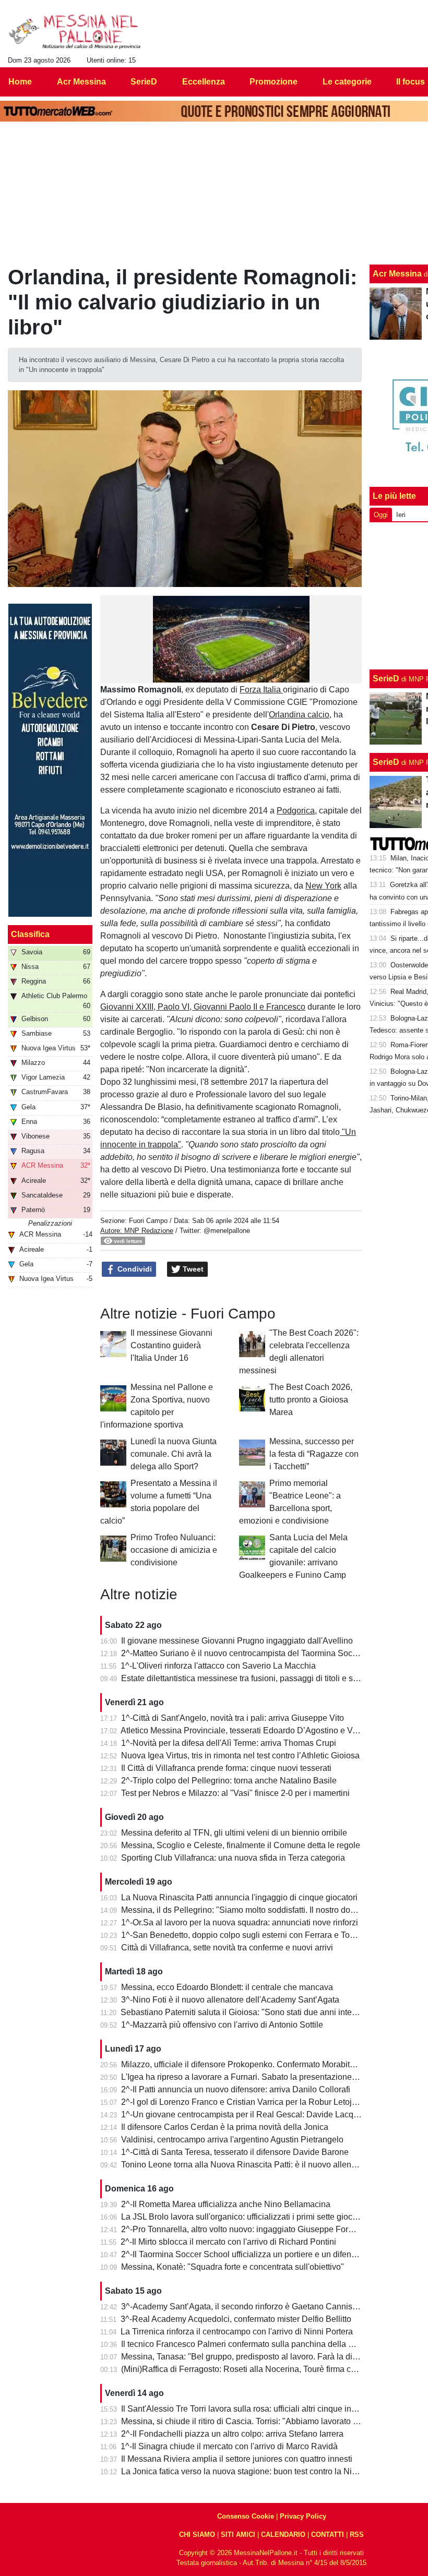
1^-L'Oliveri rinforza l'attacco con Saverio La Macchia (218, 1666)
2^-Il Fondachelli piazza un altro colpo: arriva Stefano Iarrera (232, 2434)
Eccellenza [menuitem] (204, 82)
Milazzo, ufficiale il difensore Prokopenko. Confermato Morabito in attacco (257, 2064)
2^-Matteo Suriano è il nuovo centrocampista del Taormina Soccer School (257, 1653)
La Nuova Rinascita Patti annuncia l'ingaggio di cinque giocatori (239, 1897)
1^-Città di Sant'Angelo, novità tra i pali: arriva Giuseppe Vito (233, 1718)
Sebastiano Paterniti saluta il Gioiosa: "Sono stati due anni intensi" (243, 2012)
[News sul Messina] (75, 32)
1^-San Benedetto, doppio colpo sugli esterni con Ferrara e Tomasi (244, 1935)
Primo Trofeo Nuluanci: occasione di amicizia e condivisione (174, 1550)
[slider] (207, 675)
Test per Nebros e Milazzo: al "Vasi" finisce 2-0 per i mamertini (235, 1793)
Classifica (30, 934)
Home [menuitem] (20, 82)
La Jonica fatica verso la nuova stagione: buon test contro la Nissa (243, 2471)
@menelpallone (227, 1231)
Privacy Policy (303, 2516)
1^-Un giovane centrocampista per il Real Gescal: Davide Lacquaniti (247, 2114)
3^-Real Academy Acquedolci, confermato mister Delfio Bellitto (236, 2319)
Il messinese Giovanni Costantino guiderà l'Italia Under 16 (171, 1345)
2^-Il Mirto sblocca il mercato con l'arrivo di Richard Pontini (228, 2242)
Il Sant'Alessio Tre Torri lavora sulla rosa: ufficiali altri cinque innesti (245, 2409)
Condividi (134, 1269)
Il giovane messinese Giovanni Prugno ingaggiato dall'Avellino (237, 1641)
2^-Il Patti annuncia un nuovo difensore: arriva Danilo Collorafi (236, 2089)
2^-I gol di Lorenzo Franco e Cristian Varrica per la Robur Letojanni (245, 2102)
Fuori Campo (148, 1221)
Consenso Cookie (246, 2516)
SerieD (386, 679)
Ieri (401, 515)
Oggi (381, 515)
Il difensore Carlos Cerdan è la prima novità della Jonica (225, 2127)
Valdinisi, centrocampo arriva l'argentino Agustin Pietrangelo (232, 2140)
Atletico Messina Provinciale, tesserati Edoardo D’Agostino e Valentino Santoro (267, 1730)
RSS (357, 2535)
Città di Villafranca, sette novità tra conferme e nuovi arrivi (227, 1948)
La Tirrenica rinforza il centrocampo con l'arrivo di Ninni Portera (237, 2332)
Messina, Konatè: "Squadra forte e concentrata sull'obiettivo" (233, 2267)
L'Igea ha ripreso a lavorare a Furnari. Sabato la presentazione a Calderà (256, 2077)
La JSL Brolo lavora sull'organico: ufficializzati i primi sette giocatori (245, 2217)
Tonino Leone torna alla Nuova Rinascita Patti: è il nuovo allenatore (246, 2165)
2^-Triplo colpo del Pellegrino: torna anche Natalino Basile (229, 1781)
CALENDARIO (283, 2535)
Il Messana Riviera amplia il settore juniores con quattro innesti (237, 2459)
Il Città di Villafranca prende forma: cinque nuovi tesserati (226, 1768)
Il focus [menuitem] (411, 82)
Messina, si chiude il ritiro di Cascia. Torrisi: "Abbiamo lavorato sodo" (248, 2421)
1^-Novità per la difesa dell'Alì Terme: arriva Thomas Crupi (229, 1743)
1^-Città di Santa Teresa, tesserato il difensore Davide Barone (235, 2152)
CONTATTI (328, 2535)
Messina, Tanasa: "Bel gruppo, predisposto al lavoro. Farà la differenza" (253, 2357)
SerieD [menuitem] (144, 82)
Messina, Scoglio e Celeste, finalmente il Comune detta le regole (241, 1845)
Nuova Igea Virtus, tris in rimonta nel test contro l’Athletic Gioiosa (240, 1756)
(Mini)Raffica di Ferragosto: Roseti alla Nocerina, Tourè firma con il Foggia (258, 2369)
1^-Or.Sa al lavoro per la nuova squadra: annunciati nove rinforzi (240, 1922)
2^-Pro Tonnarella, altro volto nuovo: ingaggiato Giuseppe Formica (243, 2229)
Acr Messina (397, 274)
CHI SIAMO (197, 2535)
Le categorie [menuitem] (347, 82)
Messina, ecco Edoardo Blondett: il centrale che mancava (227, 1987)
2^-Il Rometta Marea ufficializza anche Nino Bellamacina (226, 2204)
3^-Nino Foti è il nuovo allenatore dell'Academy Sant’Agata (230, 2000)
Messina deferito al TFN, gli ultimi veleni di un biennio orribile (234, 1833)
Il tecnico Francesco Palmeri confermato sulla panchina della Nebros (248, 2344)
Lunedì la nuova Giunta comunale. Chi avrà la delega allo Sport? (174, 1454)
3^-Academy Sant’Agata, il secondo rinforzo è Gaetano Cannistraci (245, 2307)
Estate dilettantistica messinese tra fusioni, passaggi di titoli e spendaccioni (260, 1678)
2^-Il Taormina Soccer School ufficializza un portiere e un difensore (244, 2254)
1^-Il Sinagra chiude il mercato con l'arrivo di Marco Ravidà (229, 2446)
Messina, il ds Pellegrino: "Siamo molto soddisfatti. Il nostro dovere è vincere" (263, 1910)
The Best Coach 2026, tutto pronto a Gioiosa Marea (311, 1400)
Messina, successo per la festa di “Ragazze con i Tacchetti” (314, 1454)
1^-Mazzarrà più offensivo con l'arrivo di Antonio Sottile (222, 2025)
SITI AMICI (238, 2535)
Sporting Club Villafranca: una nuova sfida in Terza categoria (233, 1858)
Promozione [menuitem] (274, 82)
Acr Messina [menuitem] (81, 82)
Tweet (192, 1269)
